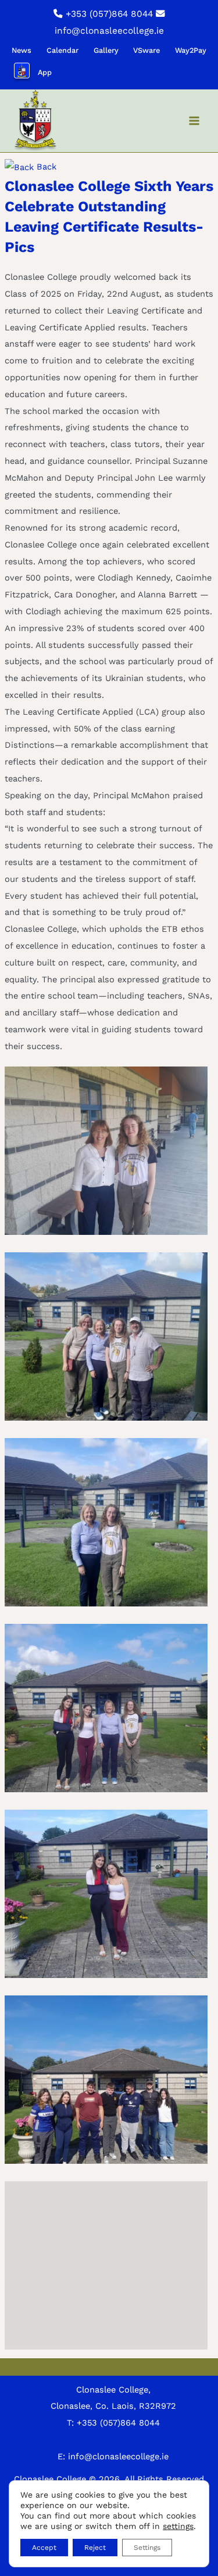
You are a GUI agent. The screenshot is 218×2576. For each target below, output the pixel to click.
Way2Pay (191, 50)
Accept (44, 2548)
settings (178, 2526)
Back (45, 167)
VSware (146, 50)
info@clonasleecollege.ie (109, 31)
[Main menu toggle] (194, 121)
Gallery (106, 50)
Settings (147, 2548)
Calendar (62, 50)
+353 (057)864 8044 (109, 14)
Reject (95, 2548)
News (22, 50)
